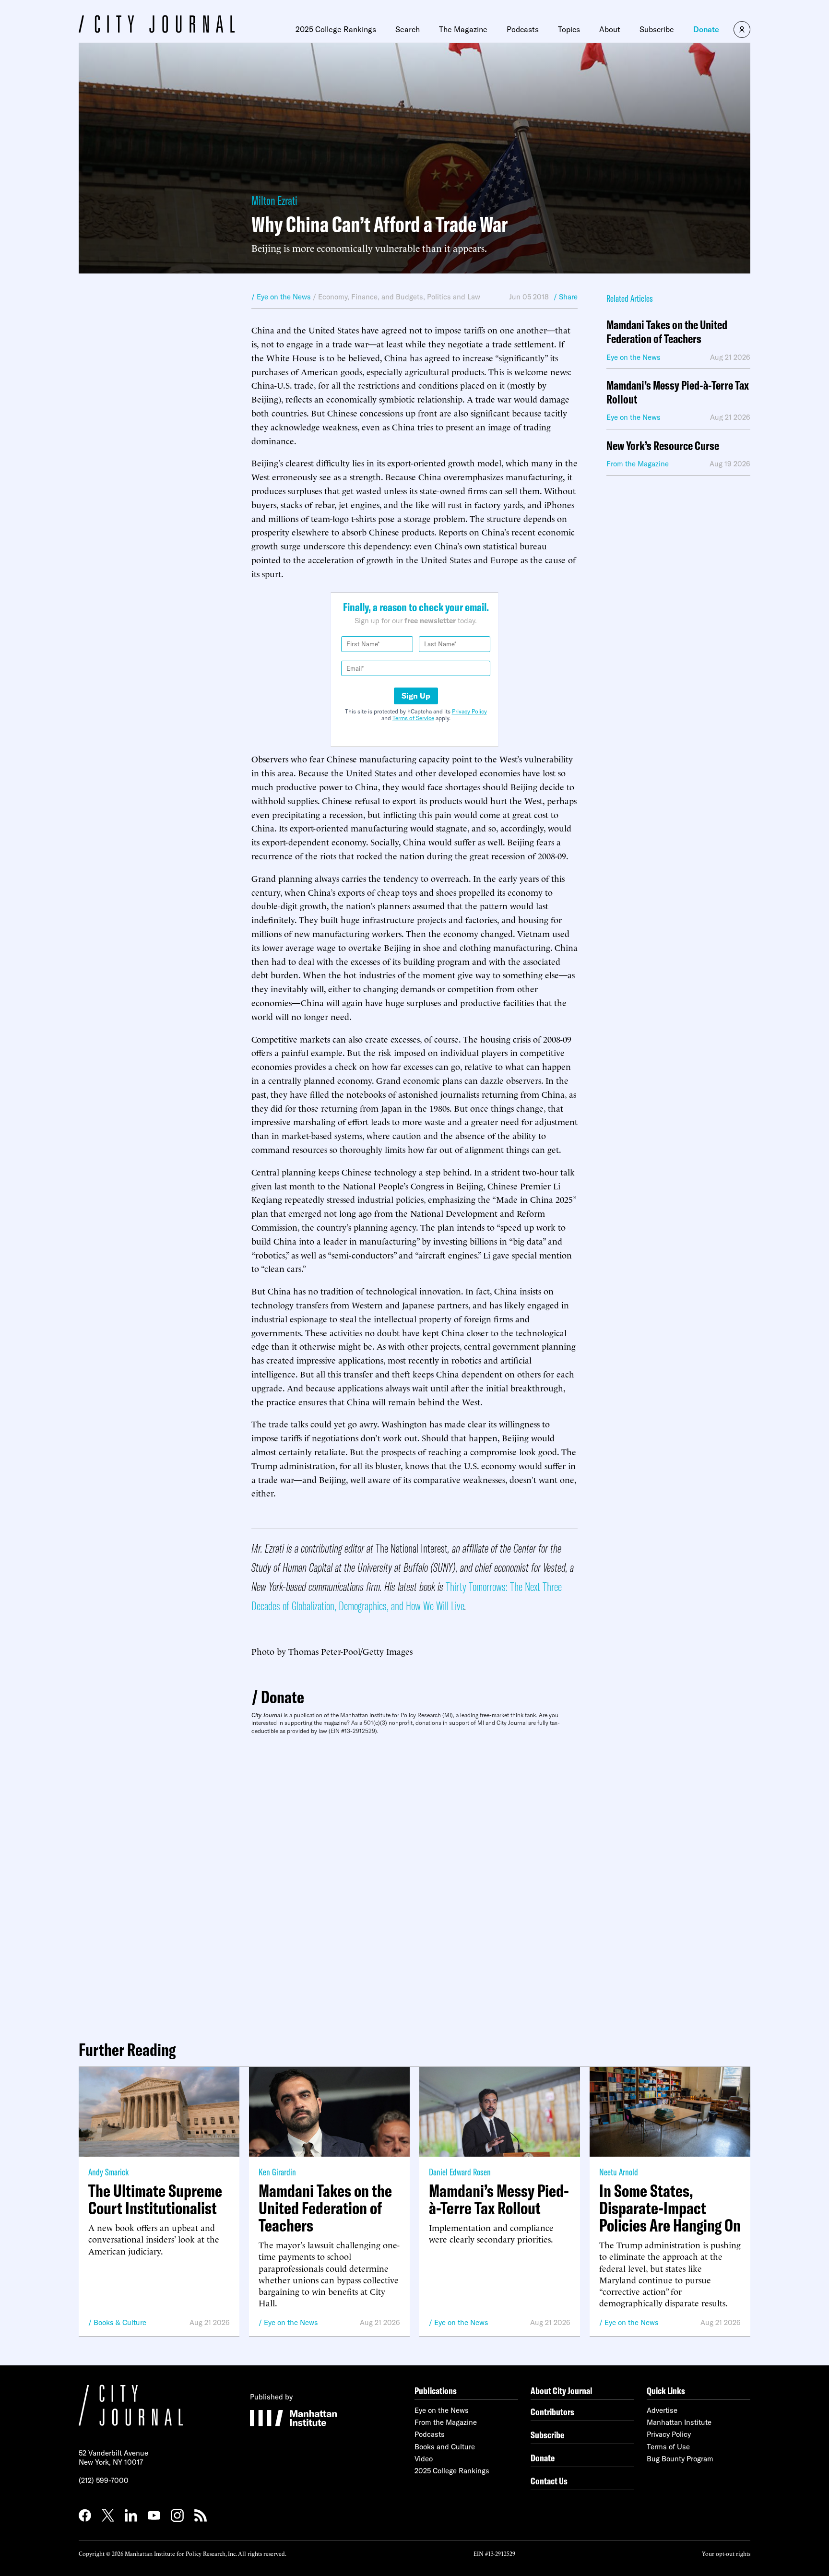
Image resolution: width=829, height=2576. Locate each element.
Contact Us (549, 2481)
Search (408, 29)
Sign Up (416, 696)
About (610, 29)
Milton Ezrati (274, 200)
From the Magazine (446, 2422)
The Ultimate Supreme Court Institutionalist (155, 2199)
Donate (706, 29)
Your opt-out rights (726, 2553)
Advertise (662, 2410)
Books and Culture (445, 2447)
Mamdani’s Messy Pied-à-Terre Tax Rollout (678, 392)
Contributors (552, 2412)
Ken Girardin (277, 2172)
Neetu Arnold (619, 2172)
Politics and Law (454, 297)
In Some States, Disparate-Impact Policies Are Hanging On (670, 2208)
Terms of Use (668, 2447)
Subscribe (657, 29)
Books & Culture (120, 2322)
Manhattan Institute (679, 2422)
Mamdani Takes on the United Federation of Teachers (667, 332)
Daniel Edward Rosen (460, 2172)
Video (424, 2459)
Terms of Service (413, 718)
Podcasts (523, 29)
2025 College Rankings (336, 29)
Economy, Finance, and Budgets (371, 297)
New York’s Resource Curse (663, 446)
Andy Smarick (108, 2172)
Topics (569, 29)
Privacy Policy (469, 711)
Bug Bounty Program (680, 2459)
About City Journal (562, 2391)
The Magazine (463, 29)
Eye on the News (291, 2322)
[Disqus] (414, 1884)
